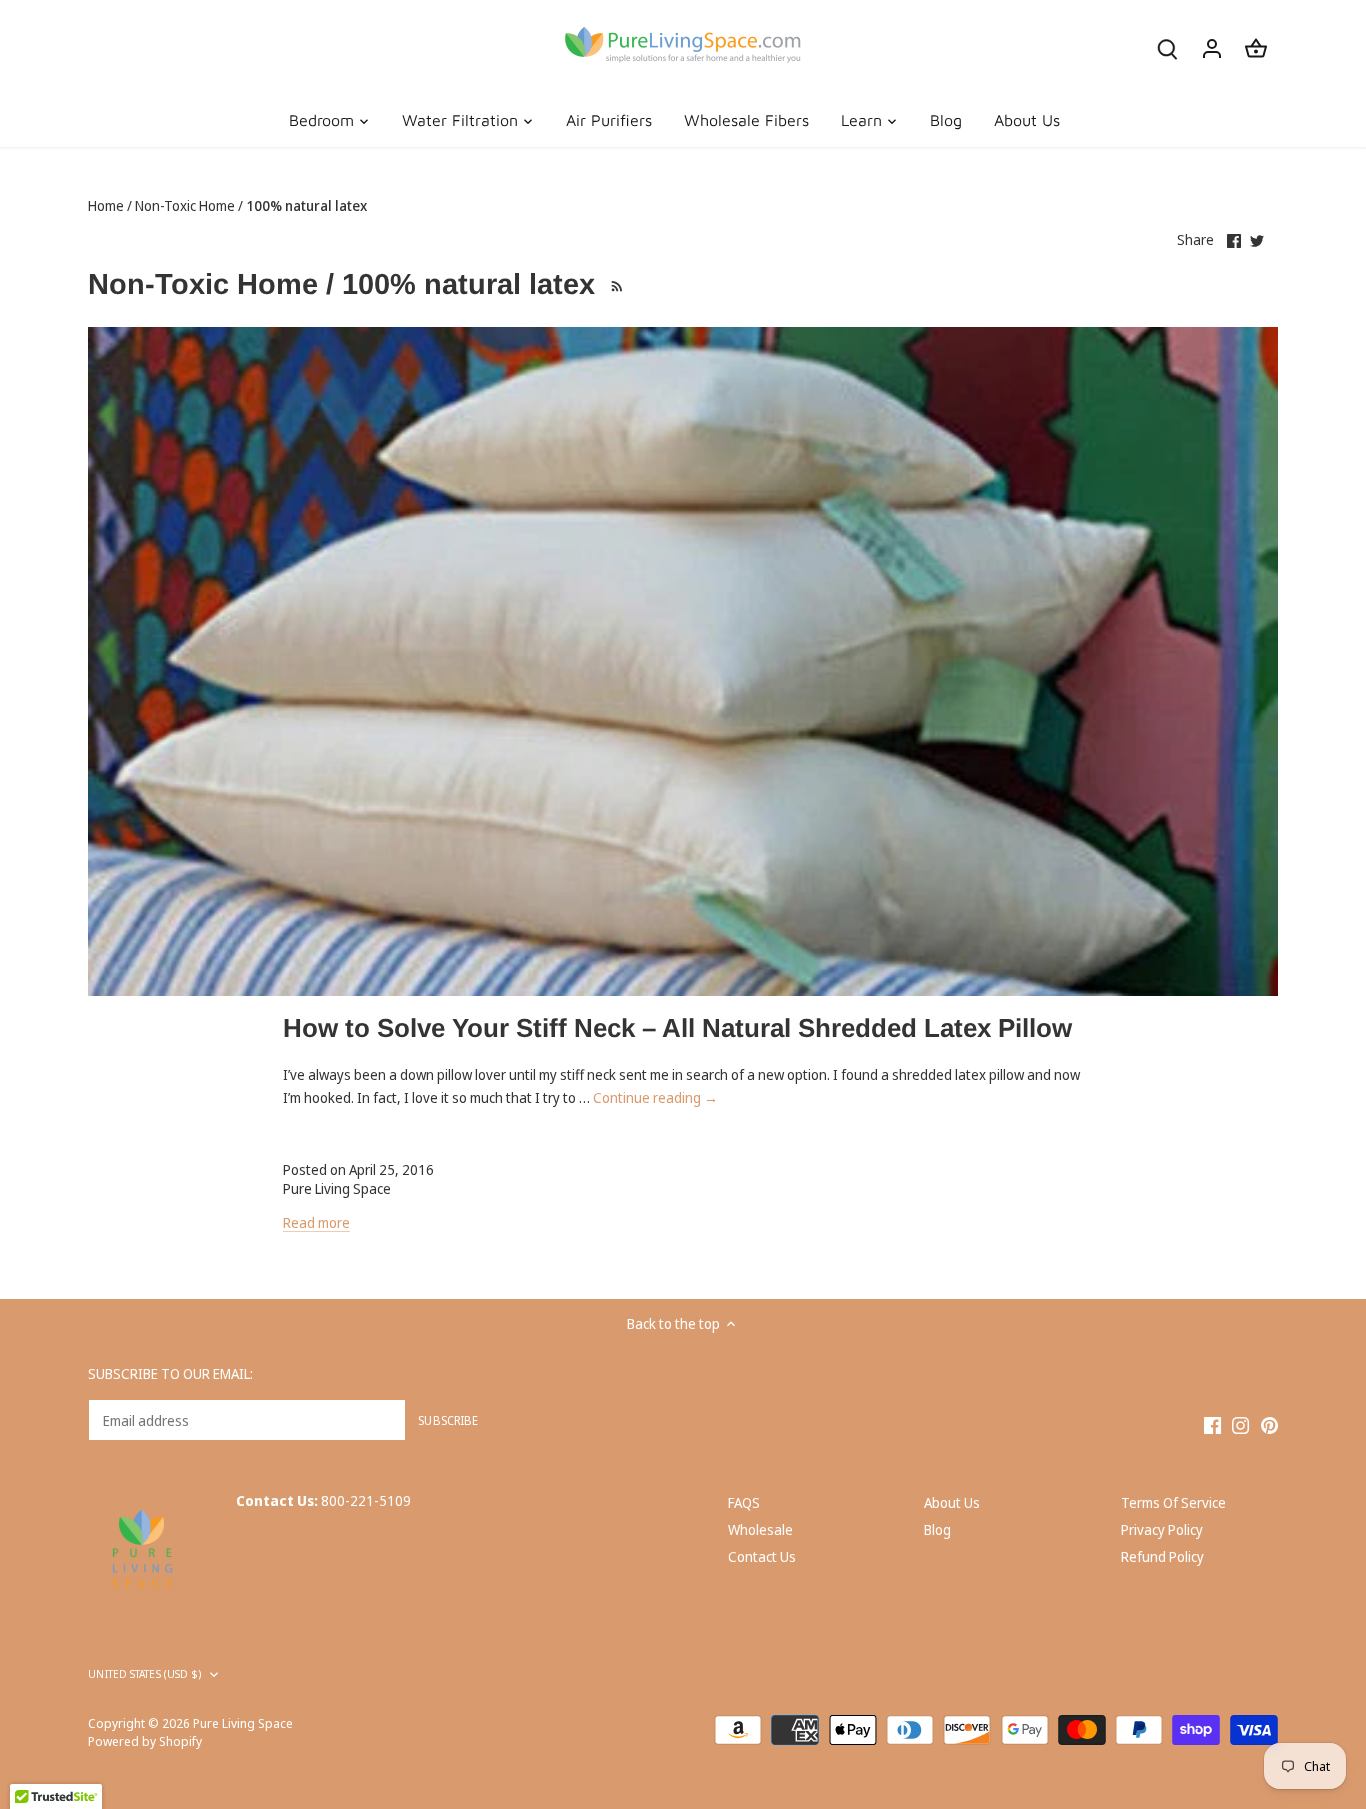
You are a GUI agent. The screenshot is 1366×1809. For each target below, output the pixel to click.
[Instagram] (1240, 1424)
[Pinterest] (1269, 1424)
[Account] (1212, 47)
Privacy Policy (1162, 1529)
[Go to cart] (1256, 47)
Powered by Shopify (145, 1741)
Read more (316, 1222)
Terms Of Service (1173, 1502)
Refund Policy (1162, 1556)
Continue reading (655, 1097)
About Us (952, 1502)
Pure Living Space (243, 1723)
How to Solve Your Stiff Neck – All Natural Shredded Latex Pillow (677, 1028)
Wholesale (760, 1529)
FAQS (744, 1502)
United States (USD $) (144, 1674)
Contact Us (762, 1556)
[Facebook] (1212, 1424)
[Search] (1168, 47)
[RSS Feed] (614, 284)
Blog (937, 1529)
